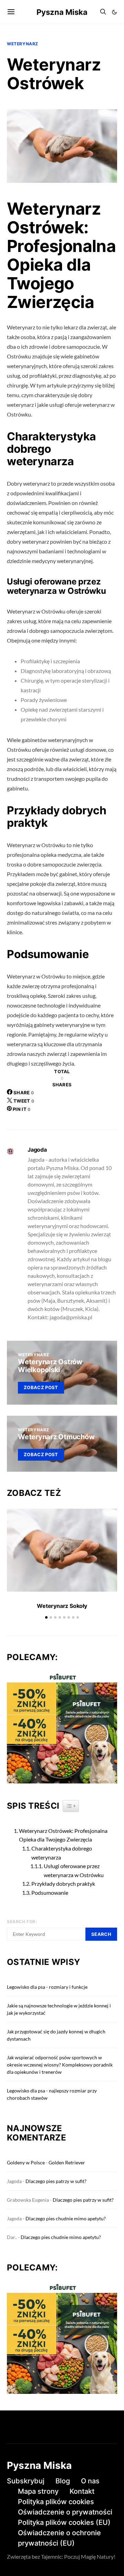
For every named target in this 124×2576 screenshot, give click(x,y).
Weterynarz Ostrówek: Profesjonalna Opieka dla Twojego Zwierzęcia (63, 1835)
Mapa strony (38, 2491)
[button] (114, 12)
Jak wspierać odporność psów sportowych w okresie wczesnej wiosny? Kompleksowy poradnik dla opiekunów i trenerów (60, 2065)
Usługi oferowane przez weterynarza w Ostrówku (74, 1870)
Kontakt (82, 2491)
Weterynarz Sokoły (62, 1606)
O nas (90, 2481)
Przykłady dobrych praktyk (63, 1884)
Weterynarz (23, 44)
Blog (63, 2481)
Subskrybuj (26, 2481)
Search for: (22, 1922)
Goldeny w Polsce (26, 2162)
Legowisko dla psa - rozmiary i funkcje (47, 1987)
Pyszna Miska (62, 12)
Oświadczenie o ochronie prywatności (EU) (59, 2538)
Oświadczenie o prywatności (65, 2512)
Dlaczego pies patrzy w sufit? (56, 2181)
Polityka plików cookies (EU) (64, 2522)
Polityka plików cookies (56, 2502)
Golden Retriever (67, 2162)
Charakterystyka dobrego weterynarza (62, 1853)
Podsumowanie (50, 1893)
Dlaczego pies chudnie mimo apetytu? (66, 2218)
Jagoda (37, 1150)
